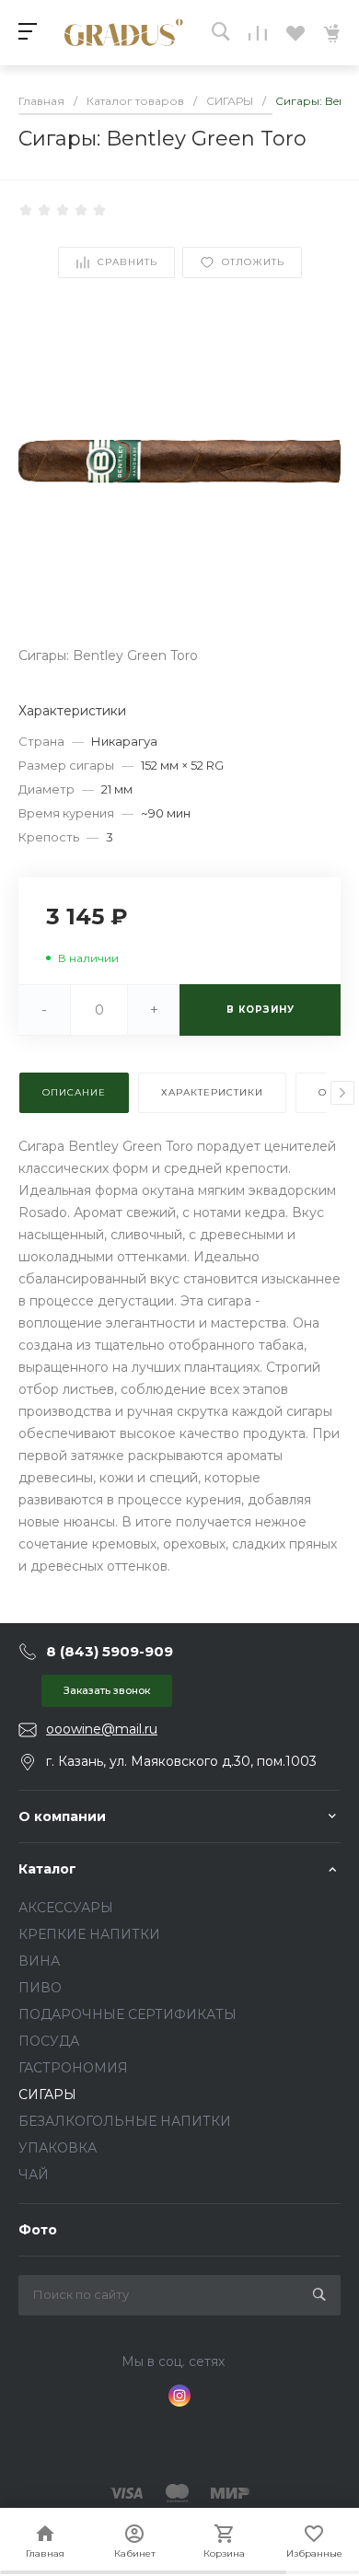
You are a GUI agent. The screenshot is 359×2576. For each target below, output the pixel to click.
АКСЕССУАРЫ (66, 1908)
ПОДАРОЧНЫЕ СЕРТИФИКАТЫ (127, 2014)
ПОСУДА (49, 2041)
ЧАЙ (34, 2175)
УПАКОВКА (58, 2148)
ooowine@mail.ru (102, 1729)
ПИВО (40, 1988)
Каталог (47, 1869)
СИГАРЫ (47, 2094)
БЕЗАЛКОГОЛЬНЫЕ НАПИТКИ (125, 2121)
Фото (38, 2230)
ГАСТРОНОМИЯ (73, 2068)
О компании (62, 1816)
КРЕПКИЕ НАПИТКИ (89, 1934)
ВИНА (39, 1961)
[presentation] (342, 1093)
